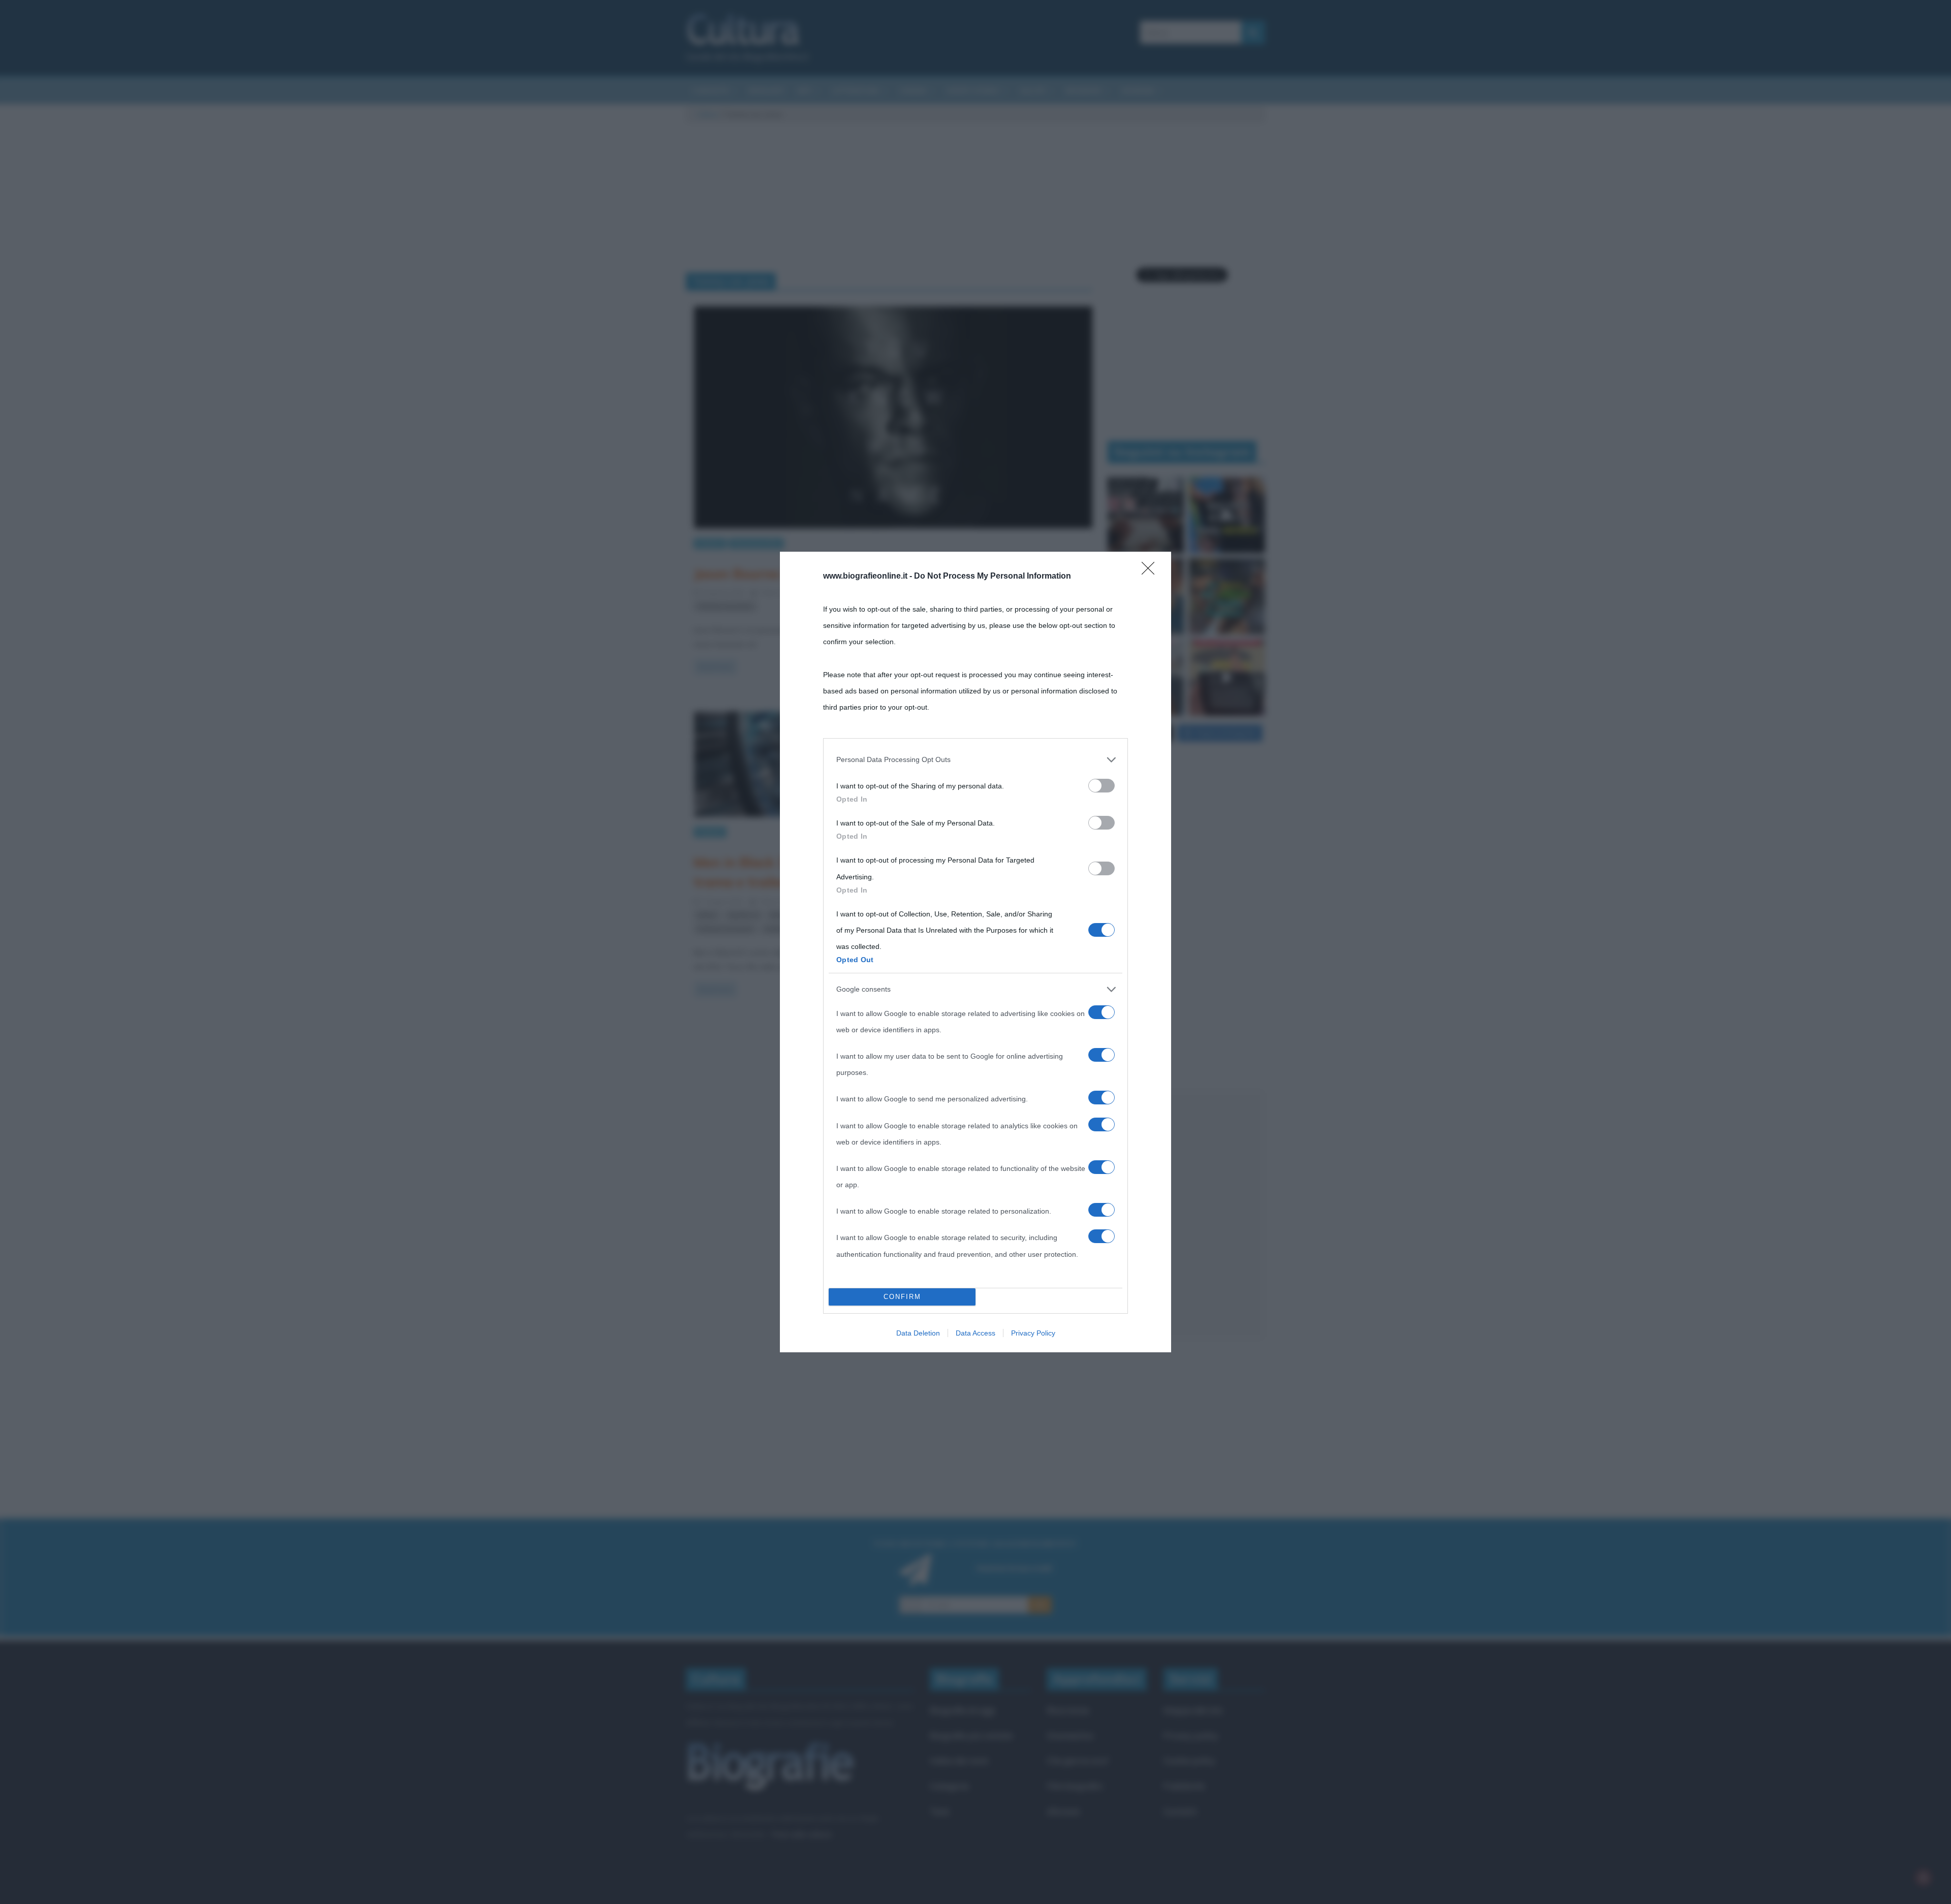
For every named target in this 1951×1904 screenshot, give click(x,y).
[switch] (1102, 786)
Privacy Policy (1033, 1333)
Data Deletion (918, 1333)
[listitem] (975, 759)
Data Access (975, 1333)
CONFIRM (902, 1297)
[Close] (1151, 572)
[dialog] (975, 952)
